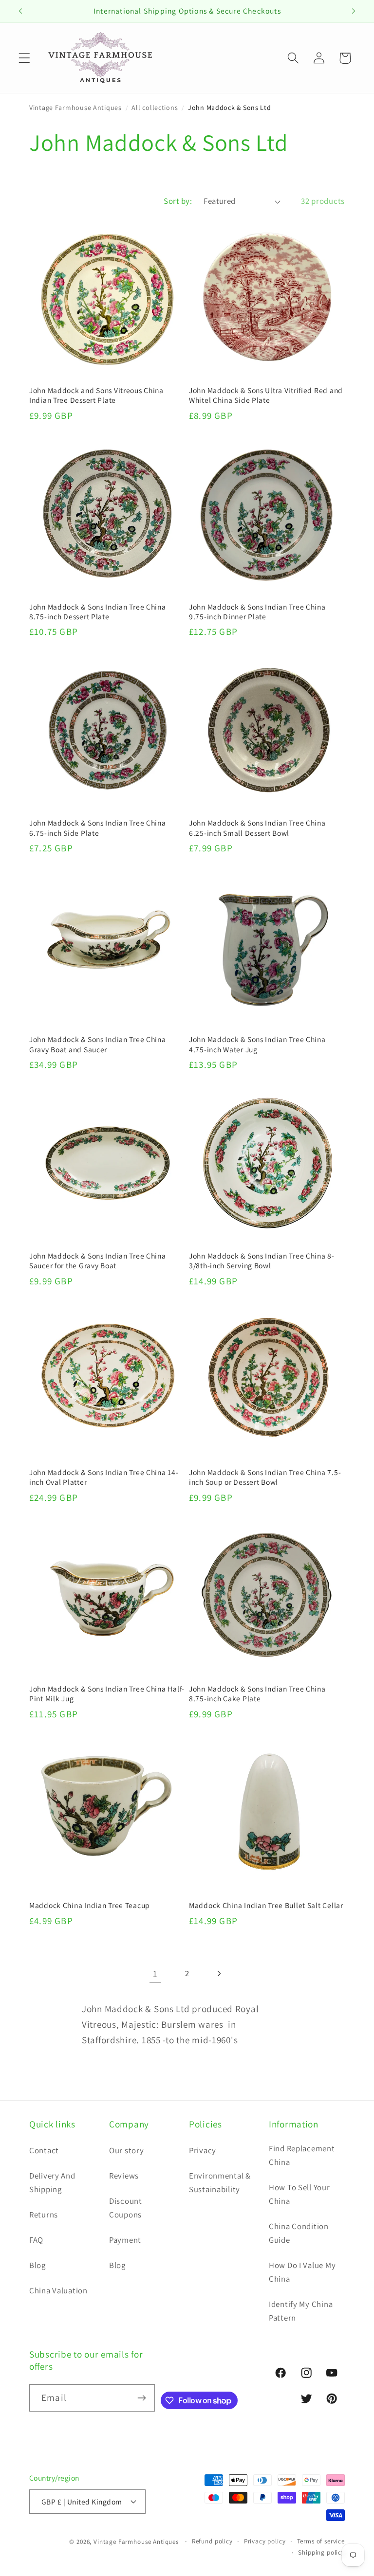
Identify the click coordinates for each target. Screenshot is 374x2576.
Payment (125, 2240)
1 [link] (155, 1974)
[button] (25, 58)
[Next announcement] (354, 11)
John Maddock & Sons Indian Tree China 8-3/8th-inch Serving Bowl (262, 1261)
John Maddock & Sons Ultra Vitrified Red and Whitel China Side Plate (266, 395)
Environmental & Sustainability (220, 2182)
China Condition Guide (299, 2233)
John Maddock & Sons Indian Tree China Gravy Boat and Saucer (98, 1044)
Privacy (203, 2150)
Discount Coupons (126, 2208)
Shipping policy (321, 2552)
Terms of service (321, 2541)
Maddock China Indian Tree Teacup (90, 1905)
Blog (37, 2265)
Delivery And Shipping (52, 2182)
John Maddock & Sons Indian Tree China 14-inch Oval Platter (104, 1477)
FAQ (36, 2240)
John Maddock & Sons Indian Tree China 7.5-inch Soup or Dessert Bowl (265, 1477)
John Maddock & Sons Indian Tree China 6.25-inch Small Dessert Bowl (257, 828)
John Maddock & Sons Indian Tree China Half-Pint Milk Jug (107, 1693)
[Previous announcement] (20, 11)
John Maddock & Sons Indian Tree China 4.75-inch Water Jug (257, 1044)
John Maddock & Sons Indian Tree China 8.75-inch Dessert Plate (98, 612)
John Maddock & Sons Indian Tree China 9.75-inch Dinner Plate (257, 612)
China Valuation (58, 2290)
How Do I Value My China (302, 2272)
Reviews (124, 2176)
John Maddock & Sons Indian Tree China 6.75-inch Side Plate (98, 828)
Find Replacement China (302, 2155)
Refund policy (212, 2541)
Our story (126, 2150)
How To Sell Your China (299, 2194)
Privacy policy (265, 2541)
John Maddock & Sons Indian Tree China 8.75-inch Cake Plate (257, 1693)
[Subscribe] (141, 2398)
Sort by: (178, 201)
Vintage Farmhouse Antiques (75, 108)
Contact (44, 2150)
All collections (155, 108)
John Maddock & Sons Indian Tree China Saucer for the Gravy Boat (98, 1261)
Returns (44, 2215)
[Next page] (218, 1973)
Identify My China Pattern (301, 2311)
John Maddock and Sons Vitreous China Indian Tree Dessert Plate (96, 395)
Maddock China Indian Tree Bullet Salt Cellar (266, 1905)
